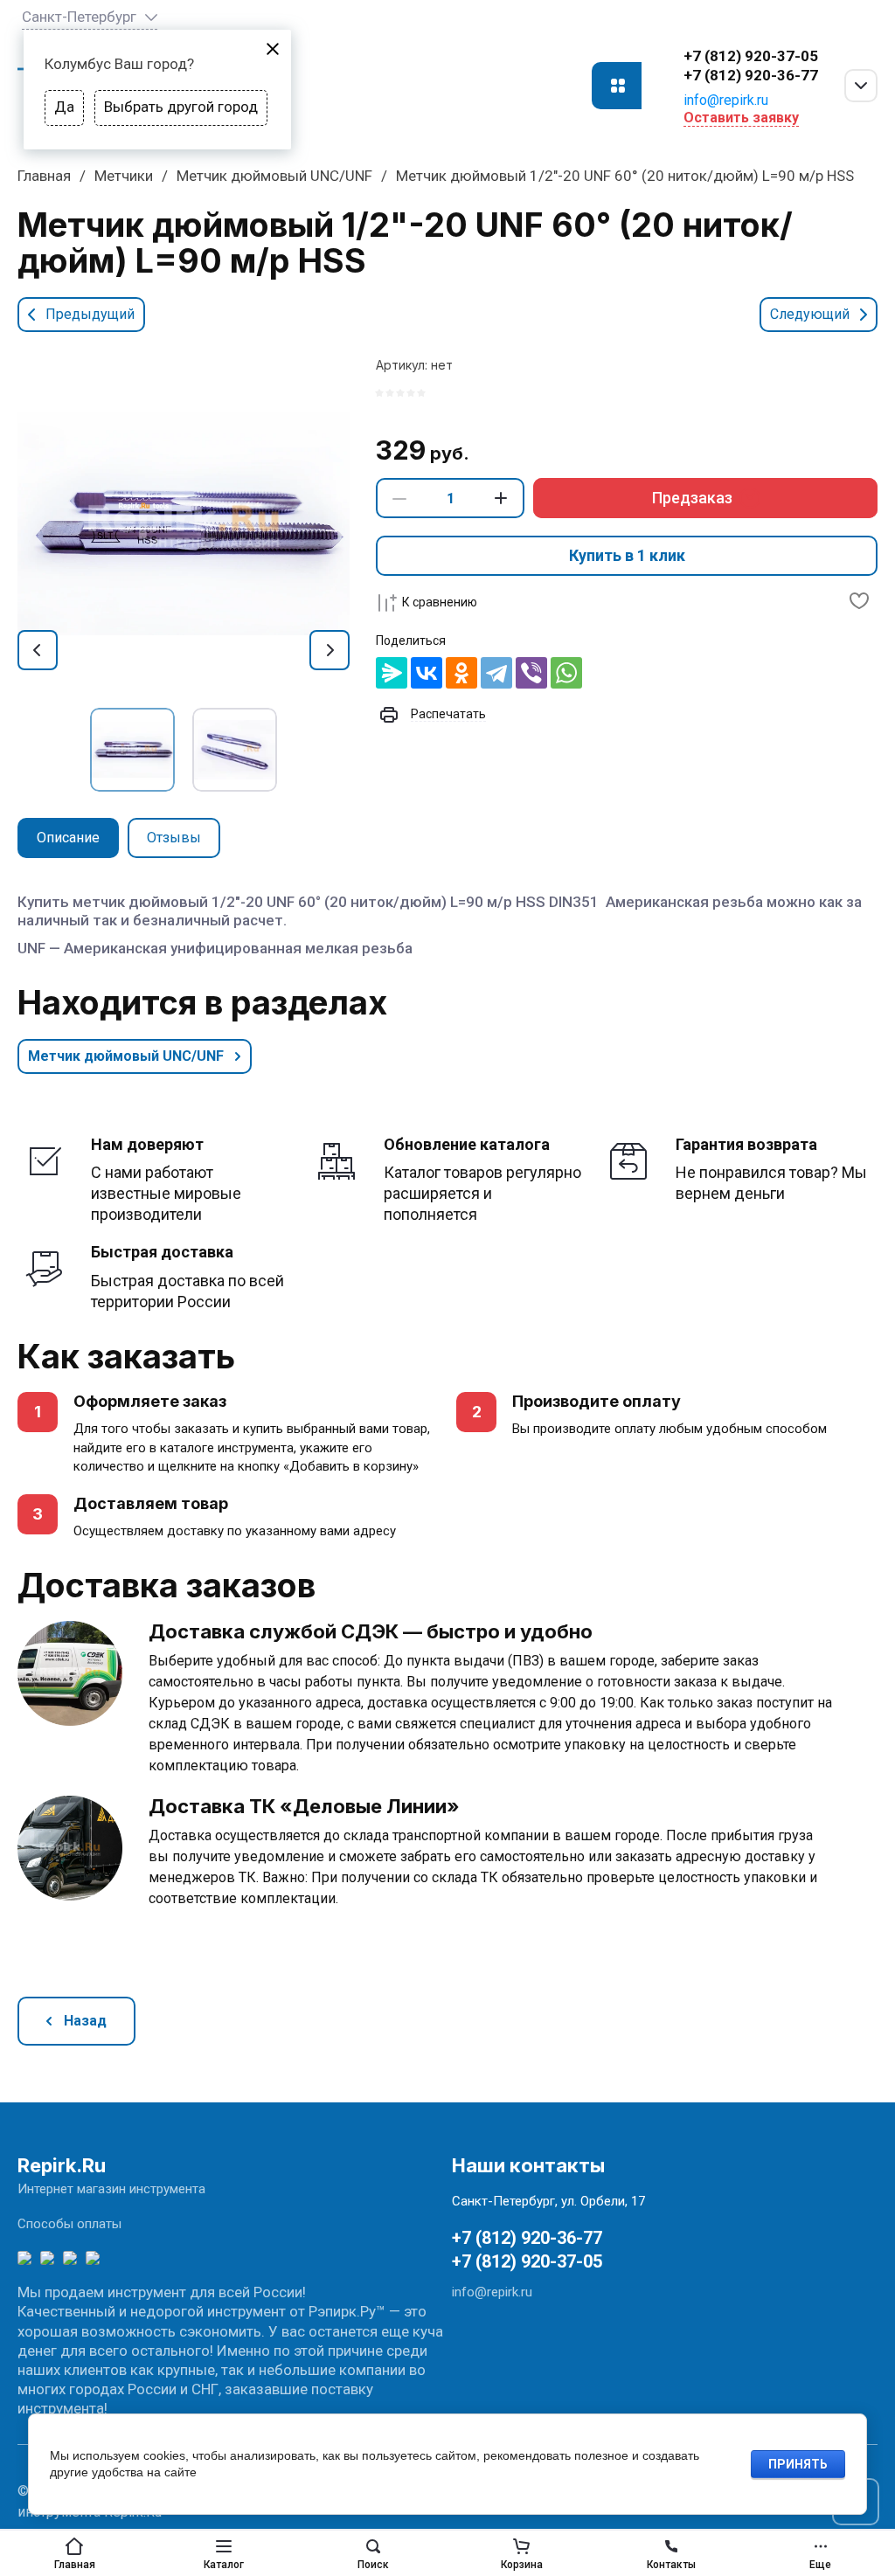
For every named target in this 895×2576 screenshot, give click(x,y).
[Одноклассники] (461, 673)
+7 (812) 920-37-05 (751, 56)
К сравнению (440, 602)
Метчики (124, 176)
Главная (44, 176)
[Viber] (531, 673)
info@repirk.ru (726, 100)
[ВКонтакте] (427, 673)
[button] (617, 86)
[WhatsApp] (566, 673)
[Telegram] (496, 673)
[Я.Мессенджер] (392, 673)
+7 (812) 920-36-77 (751, 75)
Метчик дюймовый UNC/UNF (274, 176)
